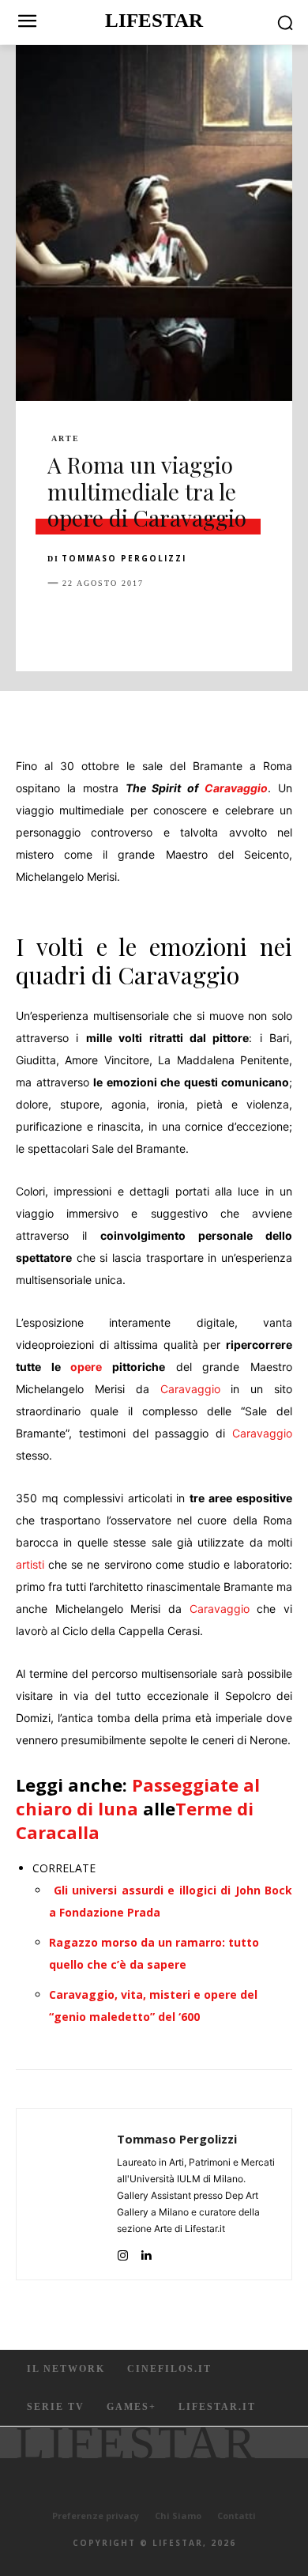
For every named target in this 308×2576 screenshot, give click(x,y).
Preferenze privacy (96, 2516)
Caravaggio (236, 788)
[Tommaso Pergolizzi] (71, 2194)
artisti (30, 1564)
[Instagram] (123, 2251)
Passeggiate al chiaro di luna (138, 1796)
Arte (66, 439)
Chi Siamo (178, 2516)
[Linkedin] (208, 622)
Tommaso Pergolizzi (124, 558)
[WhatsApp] (172, 622)
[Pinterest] (136, 622)
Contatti (237, 2516)
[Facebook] (63, 622)
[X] (100, 622)
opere (86, 1367)
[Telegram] (281, 622)
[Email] (245, 622)
